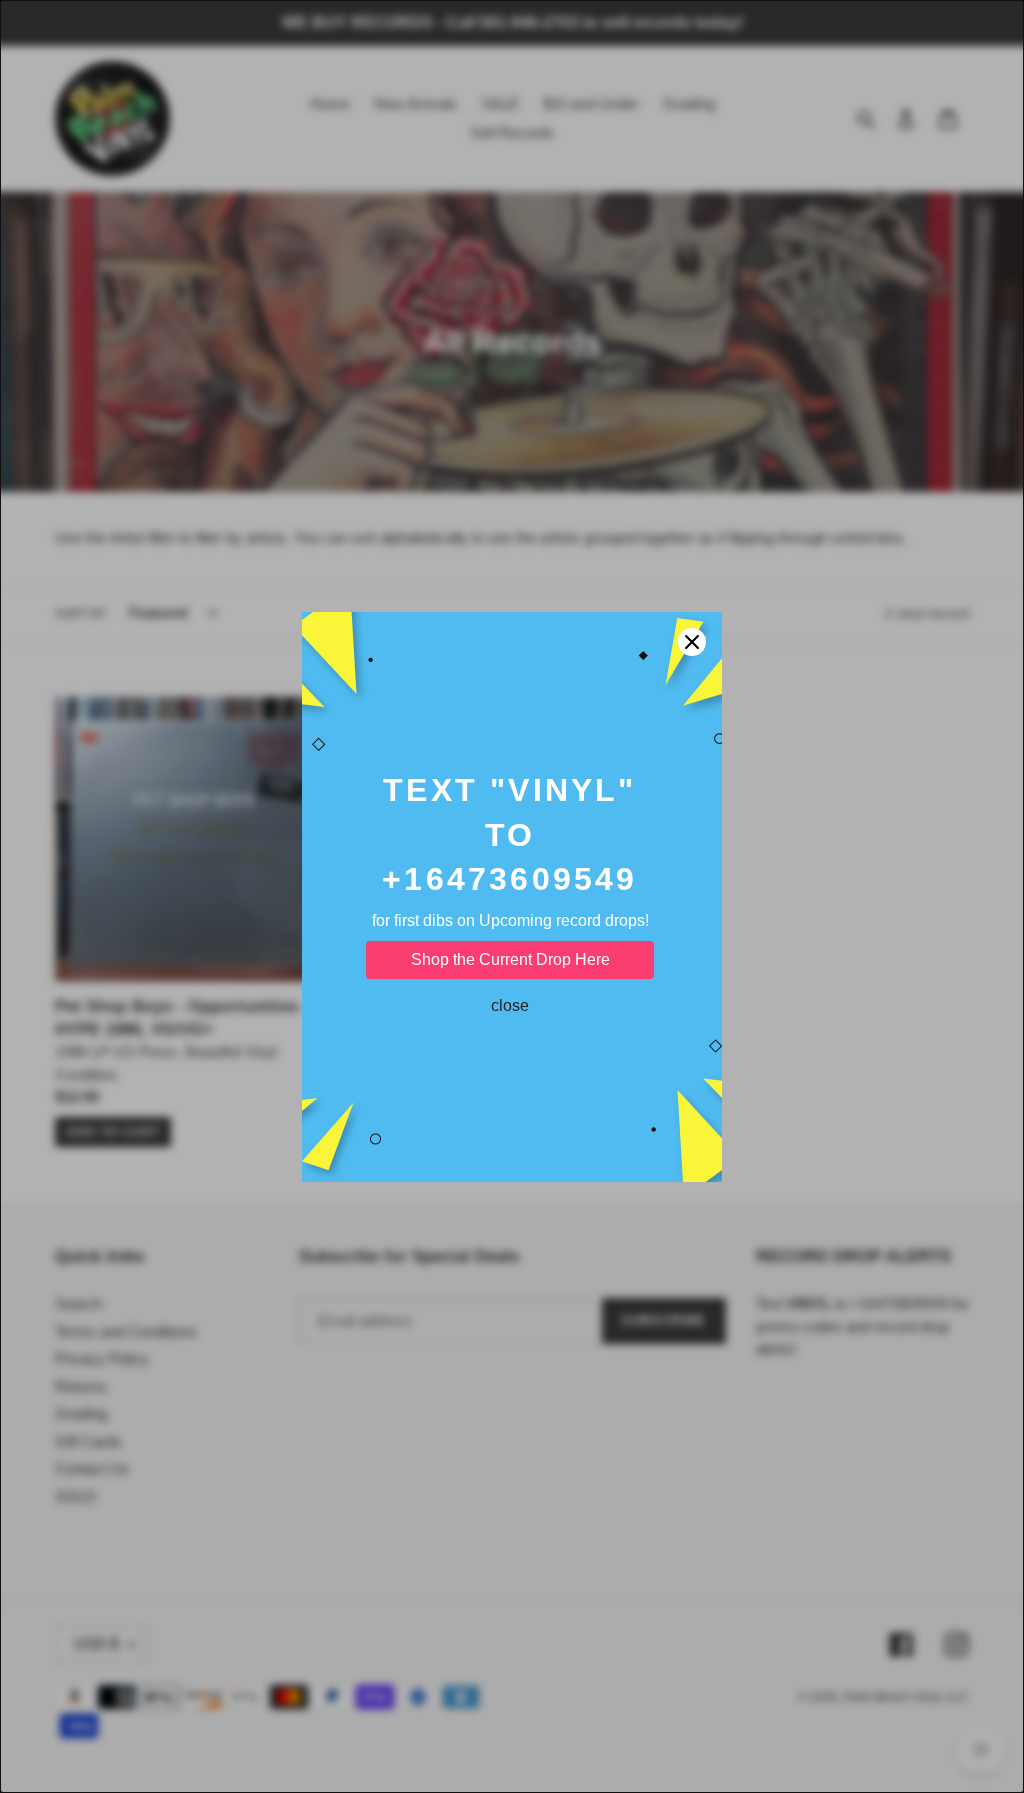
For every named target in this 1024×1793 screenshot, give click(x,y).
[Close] (692, 642)
